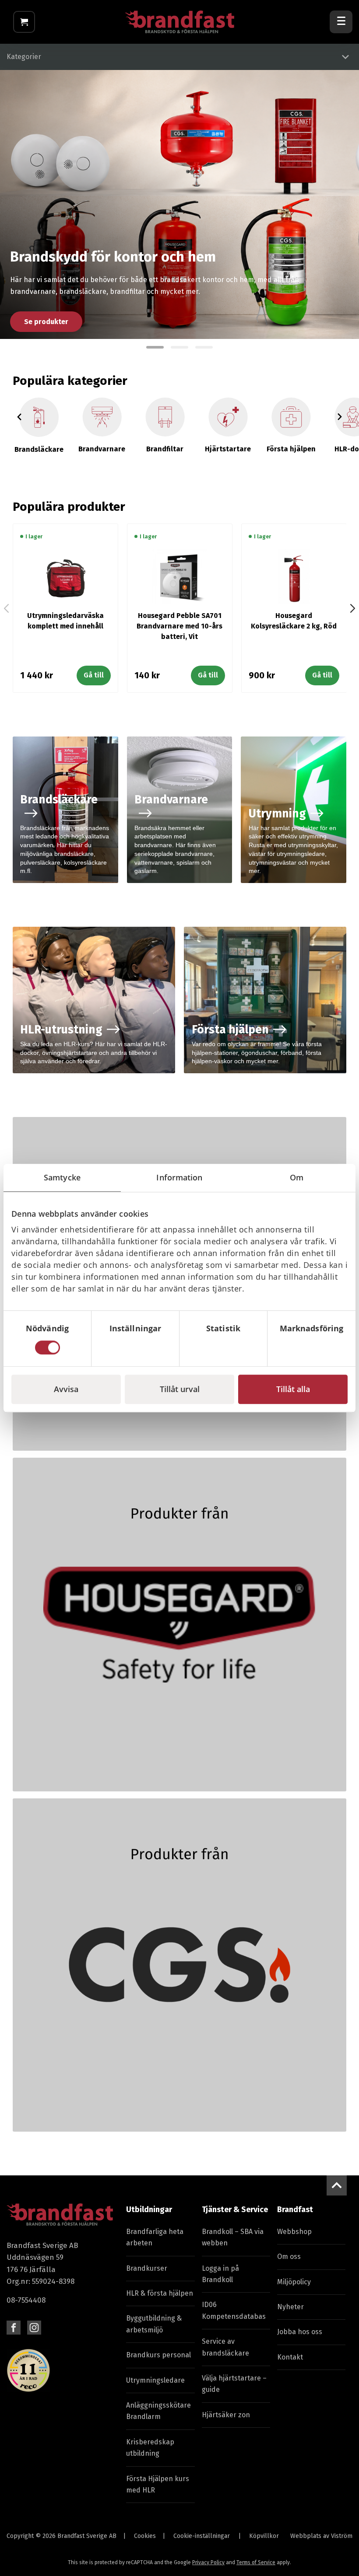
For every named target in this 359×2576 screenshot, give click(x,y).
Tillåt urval (180, 1389)
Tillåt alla (293, 1389)
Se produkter (46, 322)
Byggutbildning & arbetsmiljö (154, 2324)
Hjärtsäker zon (226, 2415)
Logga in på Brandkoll (220, 2274)
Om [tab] (297, 1177)
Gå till (94, 675)
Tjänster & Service (235, 2209)
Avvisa (66, 1389)
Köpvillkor (264, 2536)
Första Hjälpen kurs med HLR (158, 2484)
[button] (155, 347)
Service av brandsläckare (225, 2347)
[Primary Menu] (341, 22)
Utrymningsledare (155, 2380)
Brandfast (295, 2209)
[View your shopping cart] (24, 22)
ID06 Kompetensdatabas (234, 2310)
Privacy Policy (208, 2562)
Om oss (289, 2257)
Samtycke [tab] (62, 1177)
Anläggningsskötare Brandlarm (158, 2411)
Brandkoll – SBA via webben (233, 2237)
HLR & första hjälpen (160, 2293)
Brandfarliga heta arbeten (155, 2237)
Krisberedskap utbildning (150, 2448)
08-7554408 (26, 2300)
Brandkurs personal (158, 2355)
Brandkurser (147, 2268)
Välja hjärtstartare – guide (234, 2384)
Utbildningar (149, 2209)
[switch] (136, 1347)
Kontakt (290, 2357)
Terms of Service (256, 2562)
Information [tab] (179, 1177)
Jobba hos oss (300, 2332)
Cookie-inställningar (202, 2536)
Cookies (145, 2536)
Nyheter (290, 2307)
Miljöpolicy (294, 2282)
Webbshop (294, 2232)
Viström (342, 2536)
